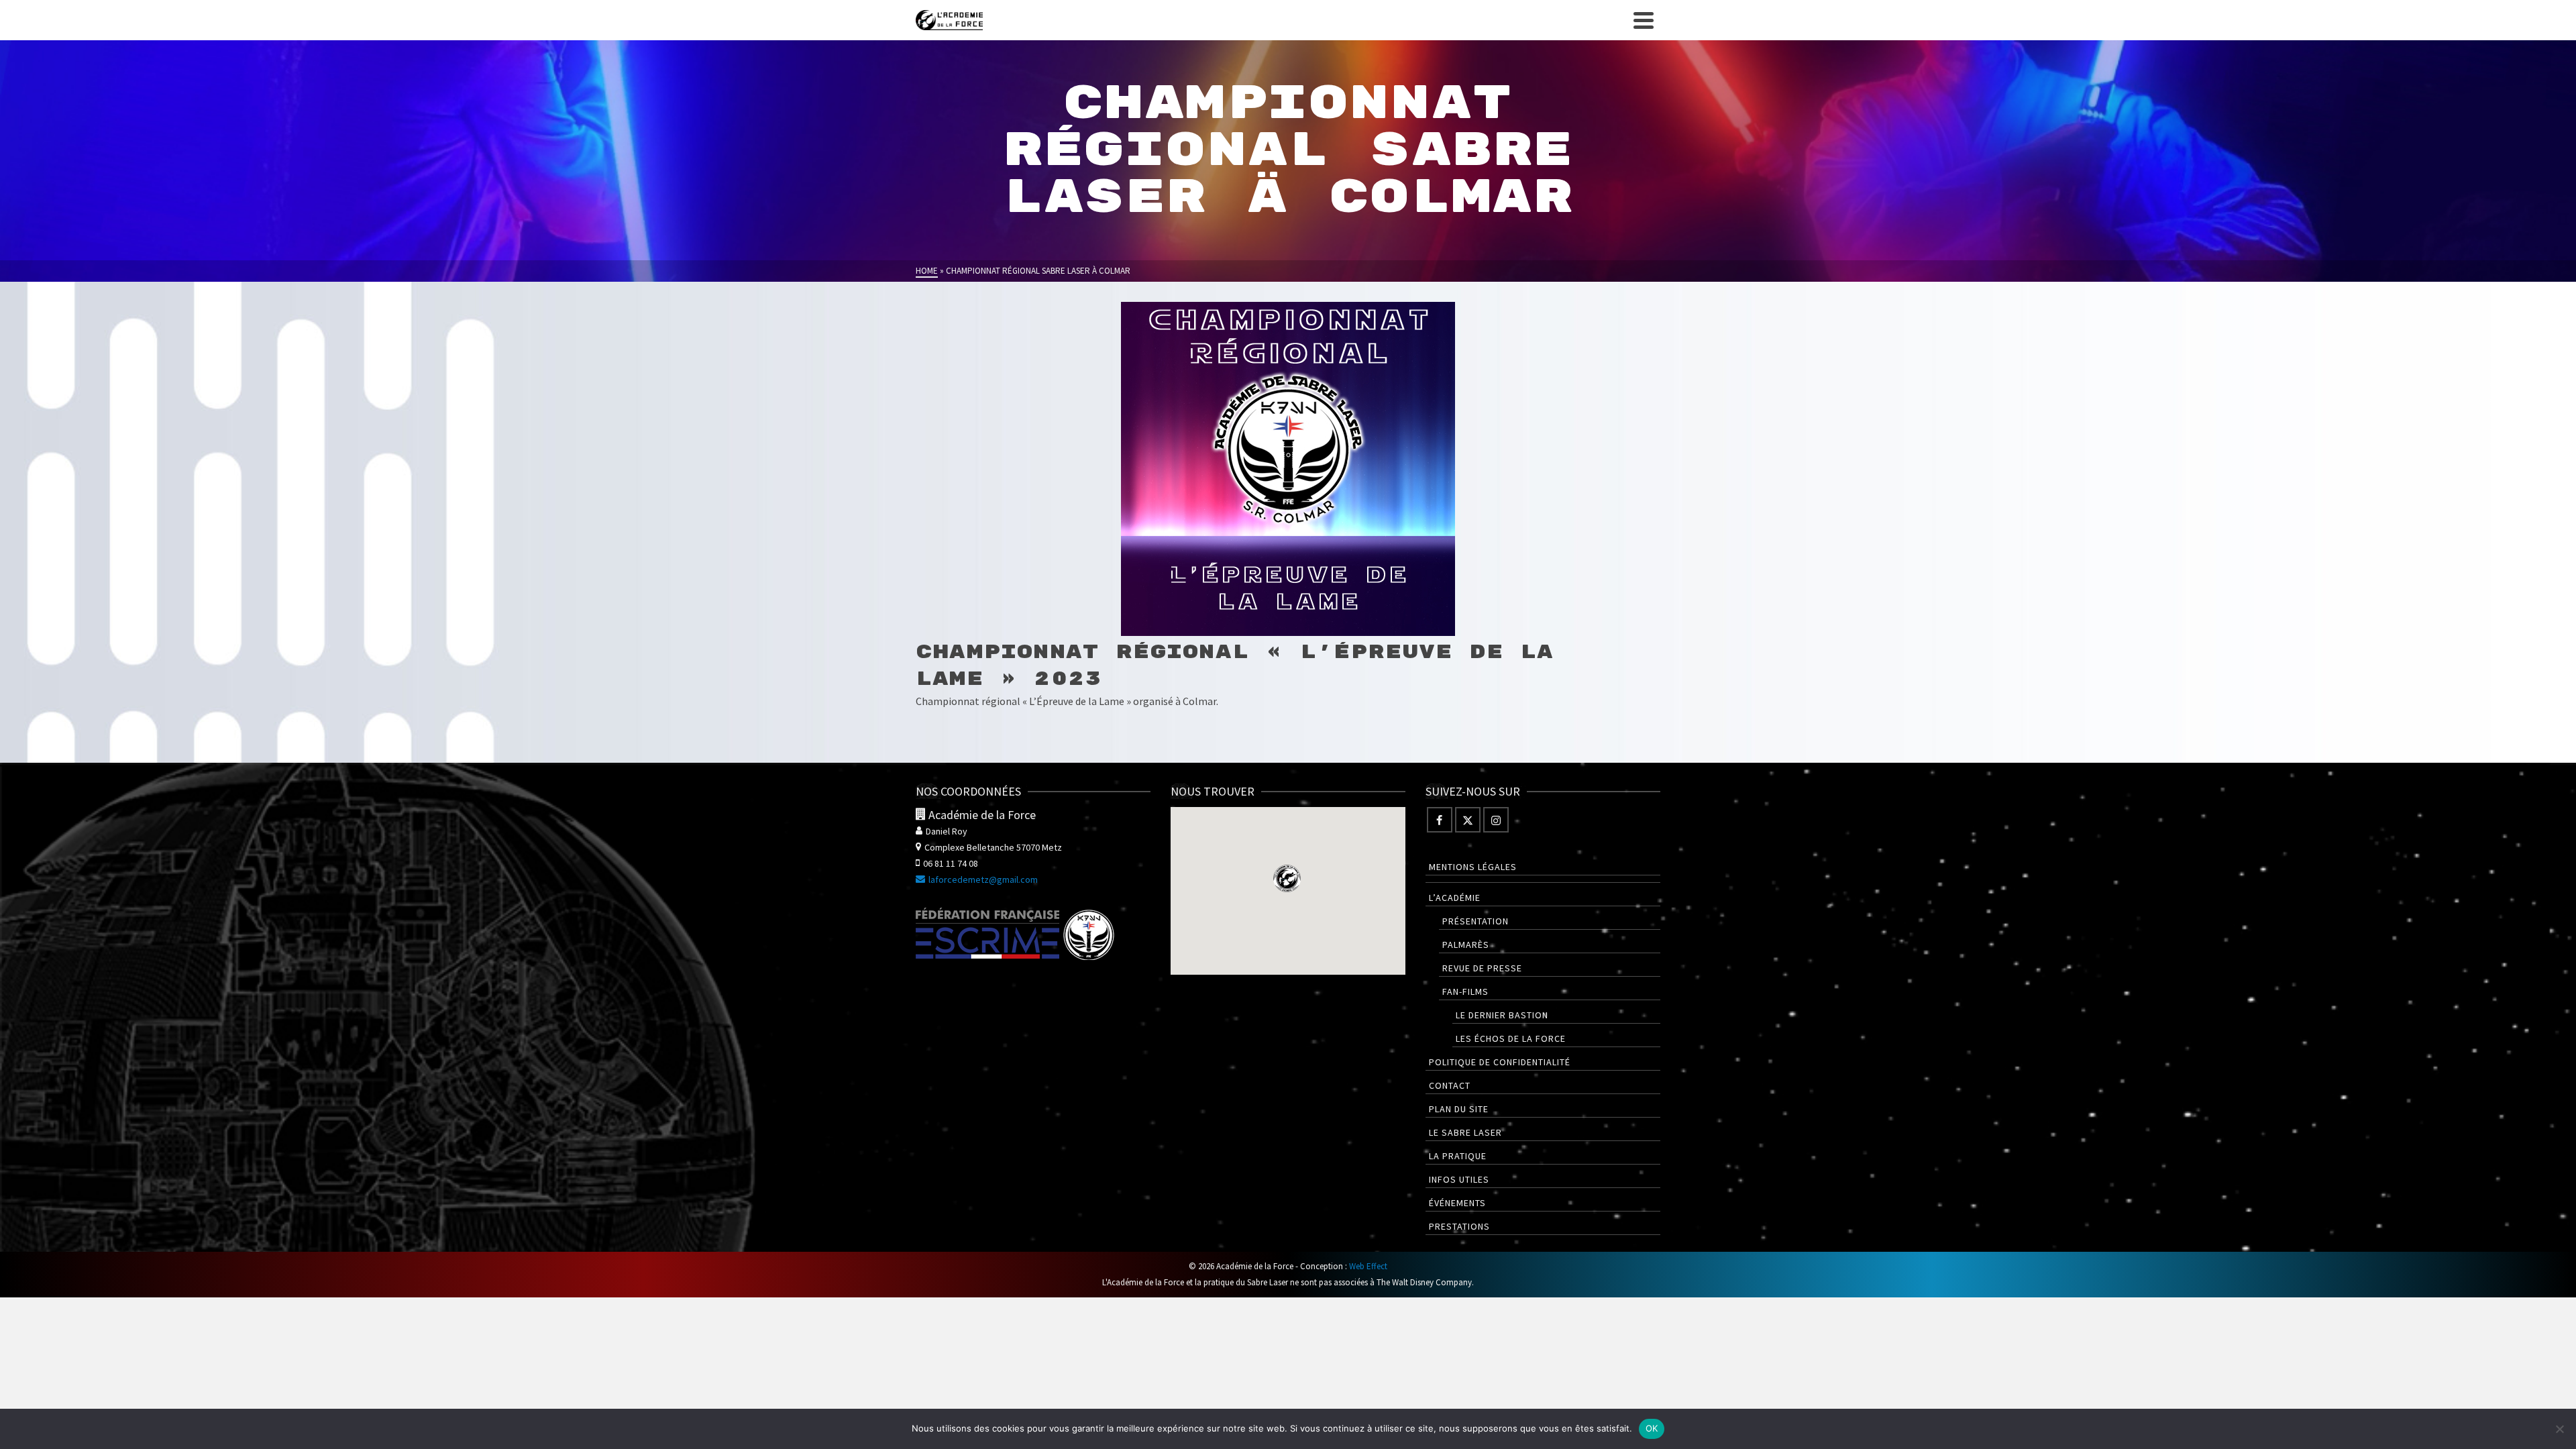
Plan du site (1459, 1109)
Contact (1450, 1085)
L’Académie (1455, 898)
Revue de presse (1482, 968)
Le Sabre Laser (1465, 1132)
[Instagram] (1496, 820)
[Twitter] (1468, 820)
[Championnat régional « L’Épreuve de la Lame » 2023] (1288, 469)
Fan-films (1465, 991)
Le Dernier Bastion (1502, 1015)
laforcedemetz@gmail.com (983, 879)
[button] (1287, 878)
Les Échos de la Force (1511, 1038)
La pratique (1458, 1156)
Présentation (1475, 921)
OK (1652, 1428)
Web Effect (1368, 1266)
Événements (1457, 1203)
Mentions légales (1473, 867)
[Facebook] (1440, 820)
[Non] (2559, 1429)
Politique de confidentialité (1500, 1062)
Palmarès (1466, 945)
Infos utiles (1459, 1179)
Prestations (1459, 1226)
